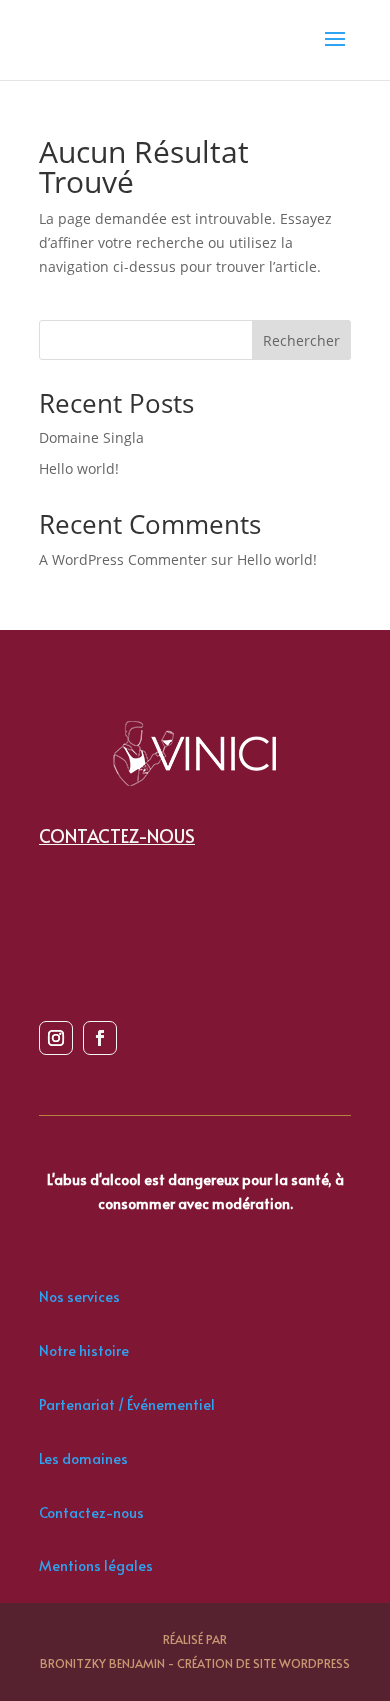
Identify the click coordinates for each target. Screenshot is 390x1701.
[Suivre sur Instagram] (56, 1038)
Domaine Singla (91, 437)
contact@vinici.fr (140, 896)
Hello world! (79, 468)
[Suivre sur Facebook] (100, 1038)
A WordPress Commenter (123, 559)
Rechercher (301, 340)
